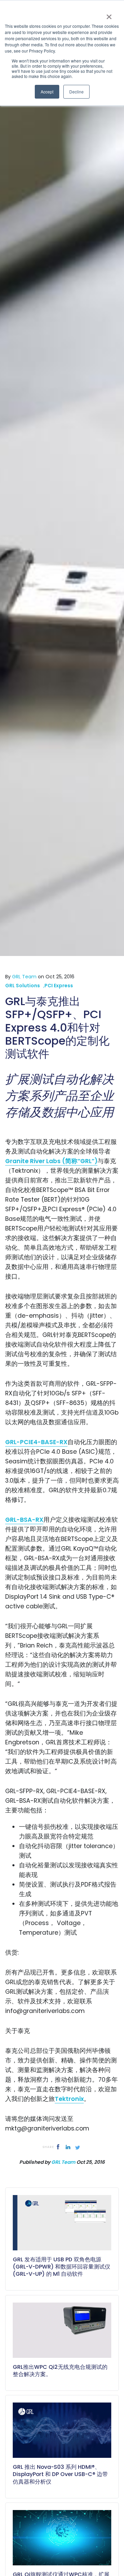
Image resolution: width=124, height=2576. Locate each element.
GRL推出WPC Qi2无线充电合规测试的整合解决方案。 (60, 2371)
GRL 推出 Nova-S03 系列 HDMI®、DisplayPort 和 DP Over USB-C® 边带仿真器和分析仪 (60, 2474)
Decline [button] (76, 92)
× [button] (109, 14)
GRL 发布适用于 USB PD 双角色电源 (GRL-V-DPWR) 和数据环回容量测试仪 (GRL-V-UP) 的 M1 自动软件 (61, 2267)
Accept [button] (47, 92)
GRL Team (63, 2162)
